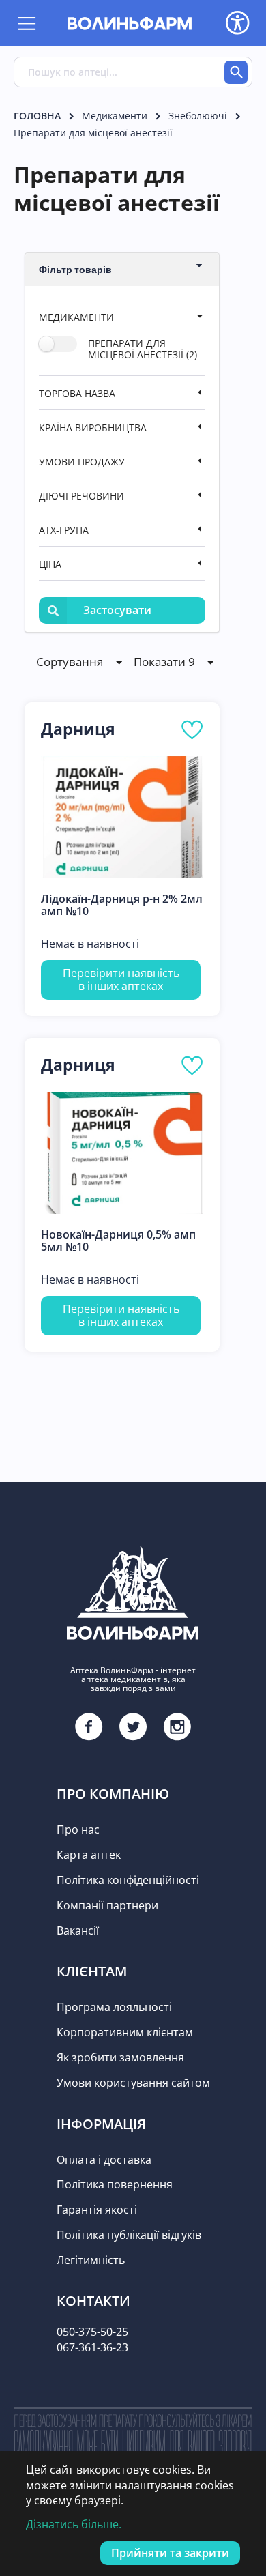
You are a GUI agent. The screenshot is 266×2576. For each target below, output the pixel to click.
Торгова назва (77, 393)
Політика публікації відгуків (129, 2235)
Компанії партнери (107, 1905)
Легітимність (91, 2260)
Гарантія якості (97, 2210)
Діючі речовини (82, 496)
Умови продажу (82, 462)
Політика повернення (115, 2184)
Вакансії (78, 1930)
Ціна (50, 564)
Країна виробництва (93, 428)
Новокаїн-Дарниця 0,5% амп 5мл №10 (118, 1241)
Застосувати (117, 610)
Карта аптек (89, 1855)
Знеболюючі (198, 116)
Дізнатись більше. (74, 2524)
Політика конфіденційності (128, 1880)
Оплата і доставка (104, 2160)
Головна (37, 116)
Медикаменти (115, 116)
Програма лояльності (114, 2007)
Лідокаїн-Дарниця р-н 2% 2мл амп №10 (122, 905)
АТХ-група (64, 530)
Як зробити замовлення (120, 2057)
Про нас (78, 1829)
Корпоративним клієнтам (125, 2032)
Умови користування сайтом (133, 2083)
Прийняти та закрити (170, 2553)
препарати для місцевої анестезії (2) (143, 348)
